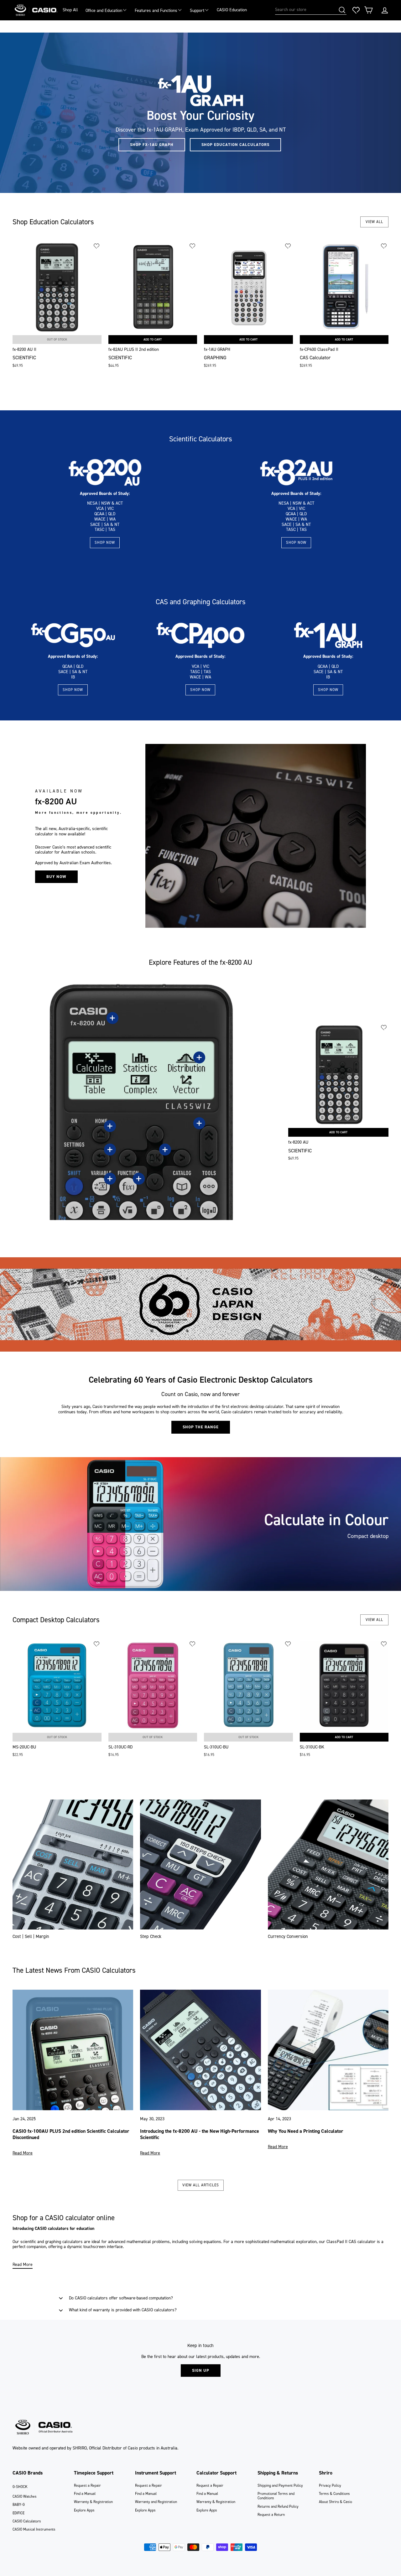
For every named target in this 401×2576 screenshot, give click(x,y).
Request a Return (271, 2515)
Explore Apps (84, 2510)
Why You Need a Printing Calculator (306, 2131)
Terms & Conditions (334, 2494)
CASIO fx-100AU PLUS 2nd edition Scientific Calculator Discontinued (71, 2134)
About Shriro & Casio (336, 2502)
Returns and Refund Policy (278, 2506)
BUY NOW (56, 877)
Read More (23, 2153)
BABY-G (19, 2505)
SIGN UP (201, 2370)
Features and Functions (156, 10)
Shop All (70, 10)
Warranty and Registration (156, 2502)
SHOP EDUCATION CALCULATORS (235, 145)
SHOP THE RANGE (201, 1427)
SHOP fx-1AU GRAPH (152, 145)
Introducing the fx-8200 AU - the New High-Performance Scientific (200, 2134)
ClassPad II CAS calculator (351, 2242)
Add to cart (153, 339)
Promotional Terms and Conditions (276, 2496)
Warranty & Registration (93, 2502)
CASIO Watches (25, 2496)
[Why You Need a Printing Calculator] (328, 2050)
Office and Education (104, 10)
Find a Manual (85, 2494)
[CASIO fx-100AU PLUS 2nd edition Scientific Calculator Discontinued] (73, 2050)
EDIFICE (18, 2513)
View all (374, 222)
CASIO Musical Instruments (34, 2529)
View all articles (201, 2185)
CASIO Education (232, 10)
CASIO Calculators (27, 2521)
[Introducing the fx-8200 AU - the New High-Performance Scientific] (200, 2050)
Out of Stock (57, 339)
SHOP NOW (105, 543)
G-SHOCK (20, 2487)
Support (197, 10)
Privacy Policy (330, 2485)
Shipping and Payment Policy (280, 2485)
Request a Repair (87, 2485)
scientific (28, 2242)
